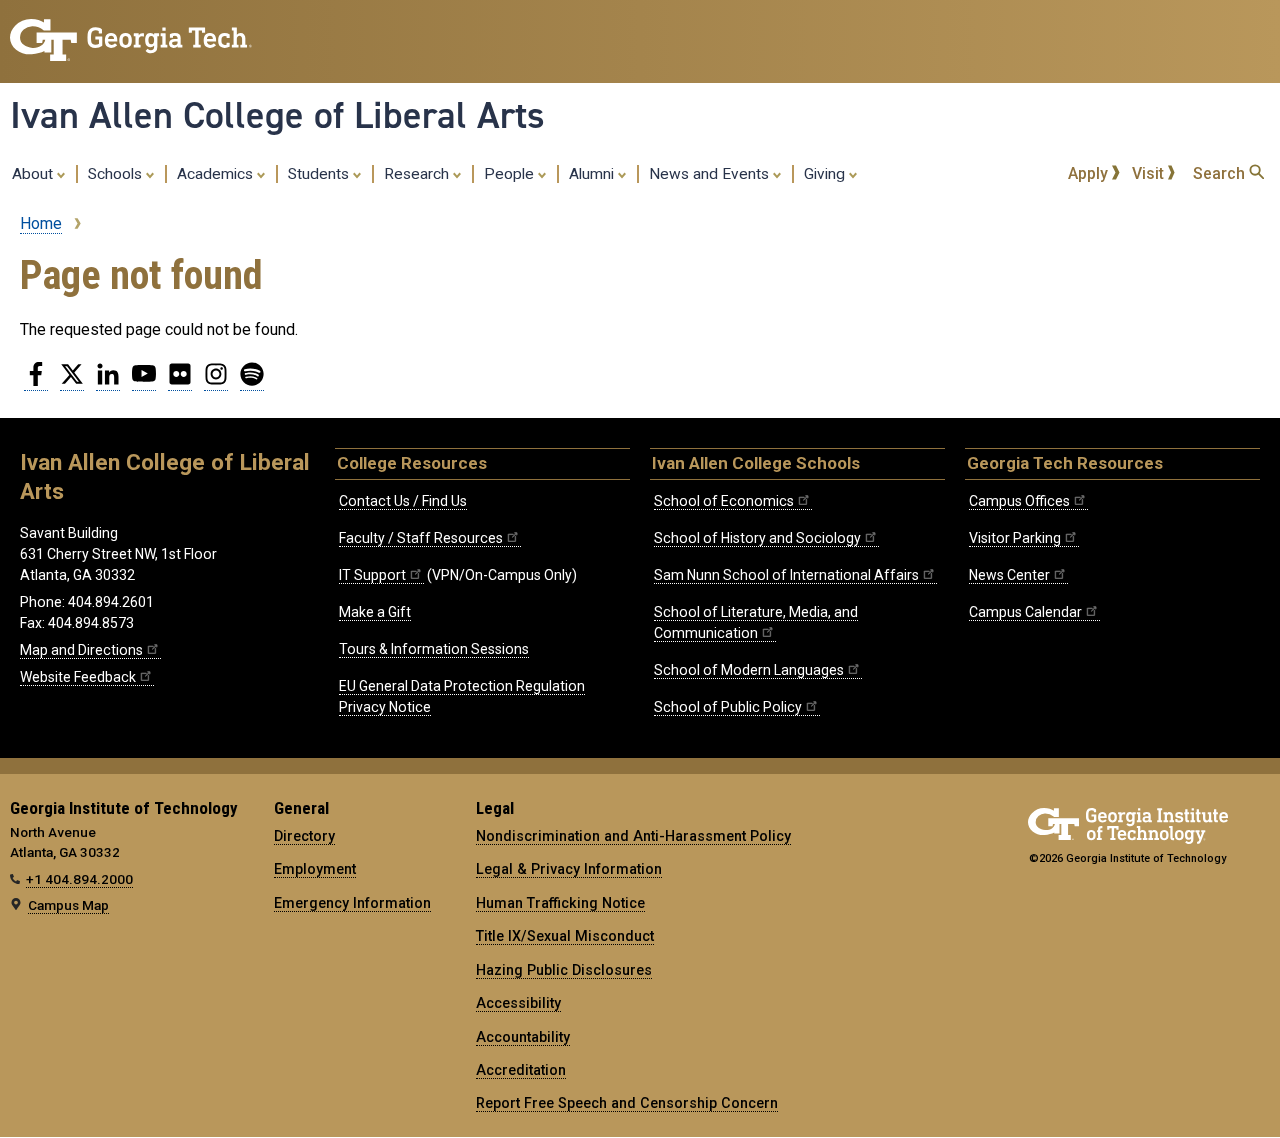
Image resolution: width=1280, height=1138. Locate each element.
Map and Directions (81, 650)
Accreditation (521, 1070)
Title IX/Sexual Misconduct (565, 936)
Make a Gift (375, 612)
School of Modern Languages (749, 670)
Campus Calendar (1025, 612)
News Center (1009, 575)
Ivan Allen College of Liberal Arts (277, 115)
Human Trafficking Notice (560, 903)
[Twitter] (72, 382)
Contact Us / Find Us (403, 501)
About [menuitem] (34, 174)
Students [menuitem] (320, 174)
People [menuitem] (511, 174)
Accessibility (518, 1003)
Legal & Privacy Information (569, 869)
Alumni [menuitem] (593, 174)
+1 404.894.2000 (79, 879)
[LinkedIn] (108, 382)
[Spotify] (252, 382)
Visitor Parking (1015, 538)
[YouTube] (144, 382)
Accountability (523, 1037)
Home (41, 223)
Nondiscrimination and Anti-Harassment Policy (633, 836)
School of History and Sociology (757, 538)
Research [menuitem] (418, 174)
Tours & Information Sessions (434, 649)
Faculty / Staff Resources (421, 538)
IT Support (372, 575)
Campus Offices (1019, 501)
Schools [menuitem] (117, 174)
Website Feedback (78, 677)
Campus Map (68, 905)
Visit (1150, 173)
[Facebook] (36, 382)
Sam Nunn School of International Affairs (786, 575)
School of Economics (724, 501)
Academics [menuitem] (217, 174)
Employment (315, 869)
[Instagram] (216, 382)
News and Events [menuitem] (711, 174)
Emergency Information (352, 903)
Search (1221, 173)
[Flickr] (180, 382)
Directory (304, 836)
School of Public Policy (728, 707)
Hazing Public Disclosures (564, 970)
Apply (1090, 173)
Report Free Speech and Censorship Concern (627, 1103)
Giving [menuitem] (826, 174)
